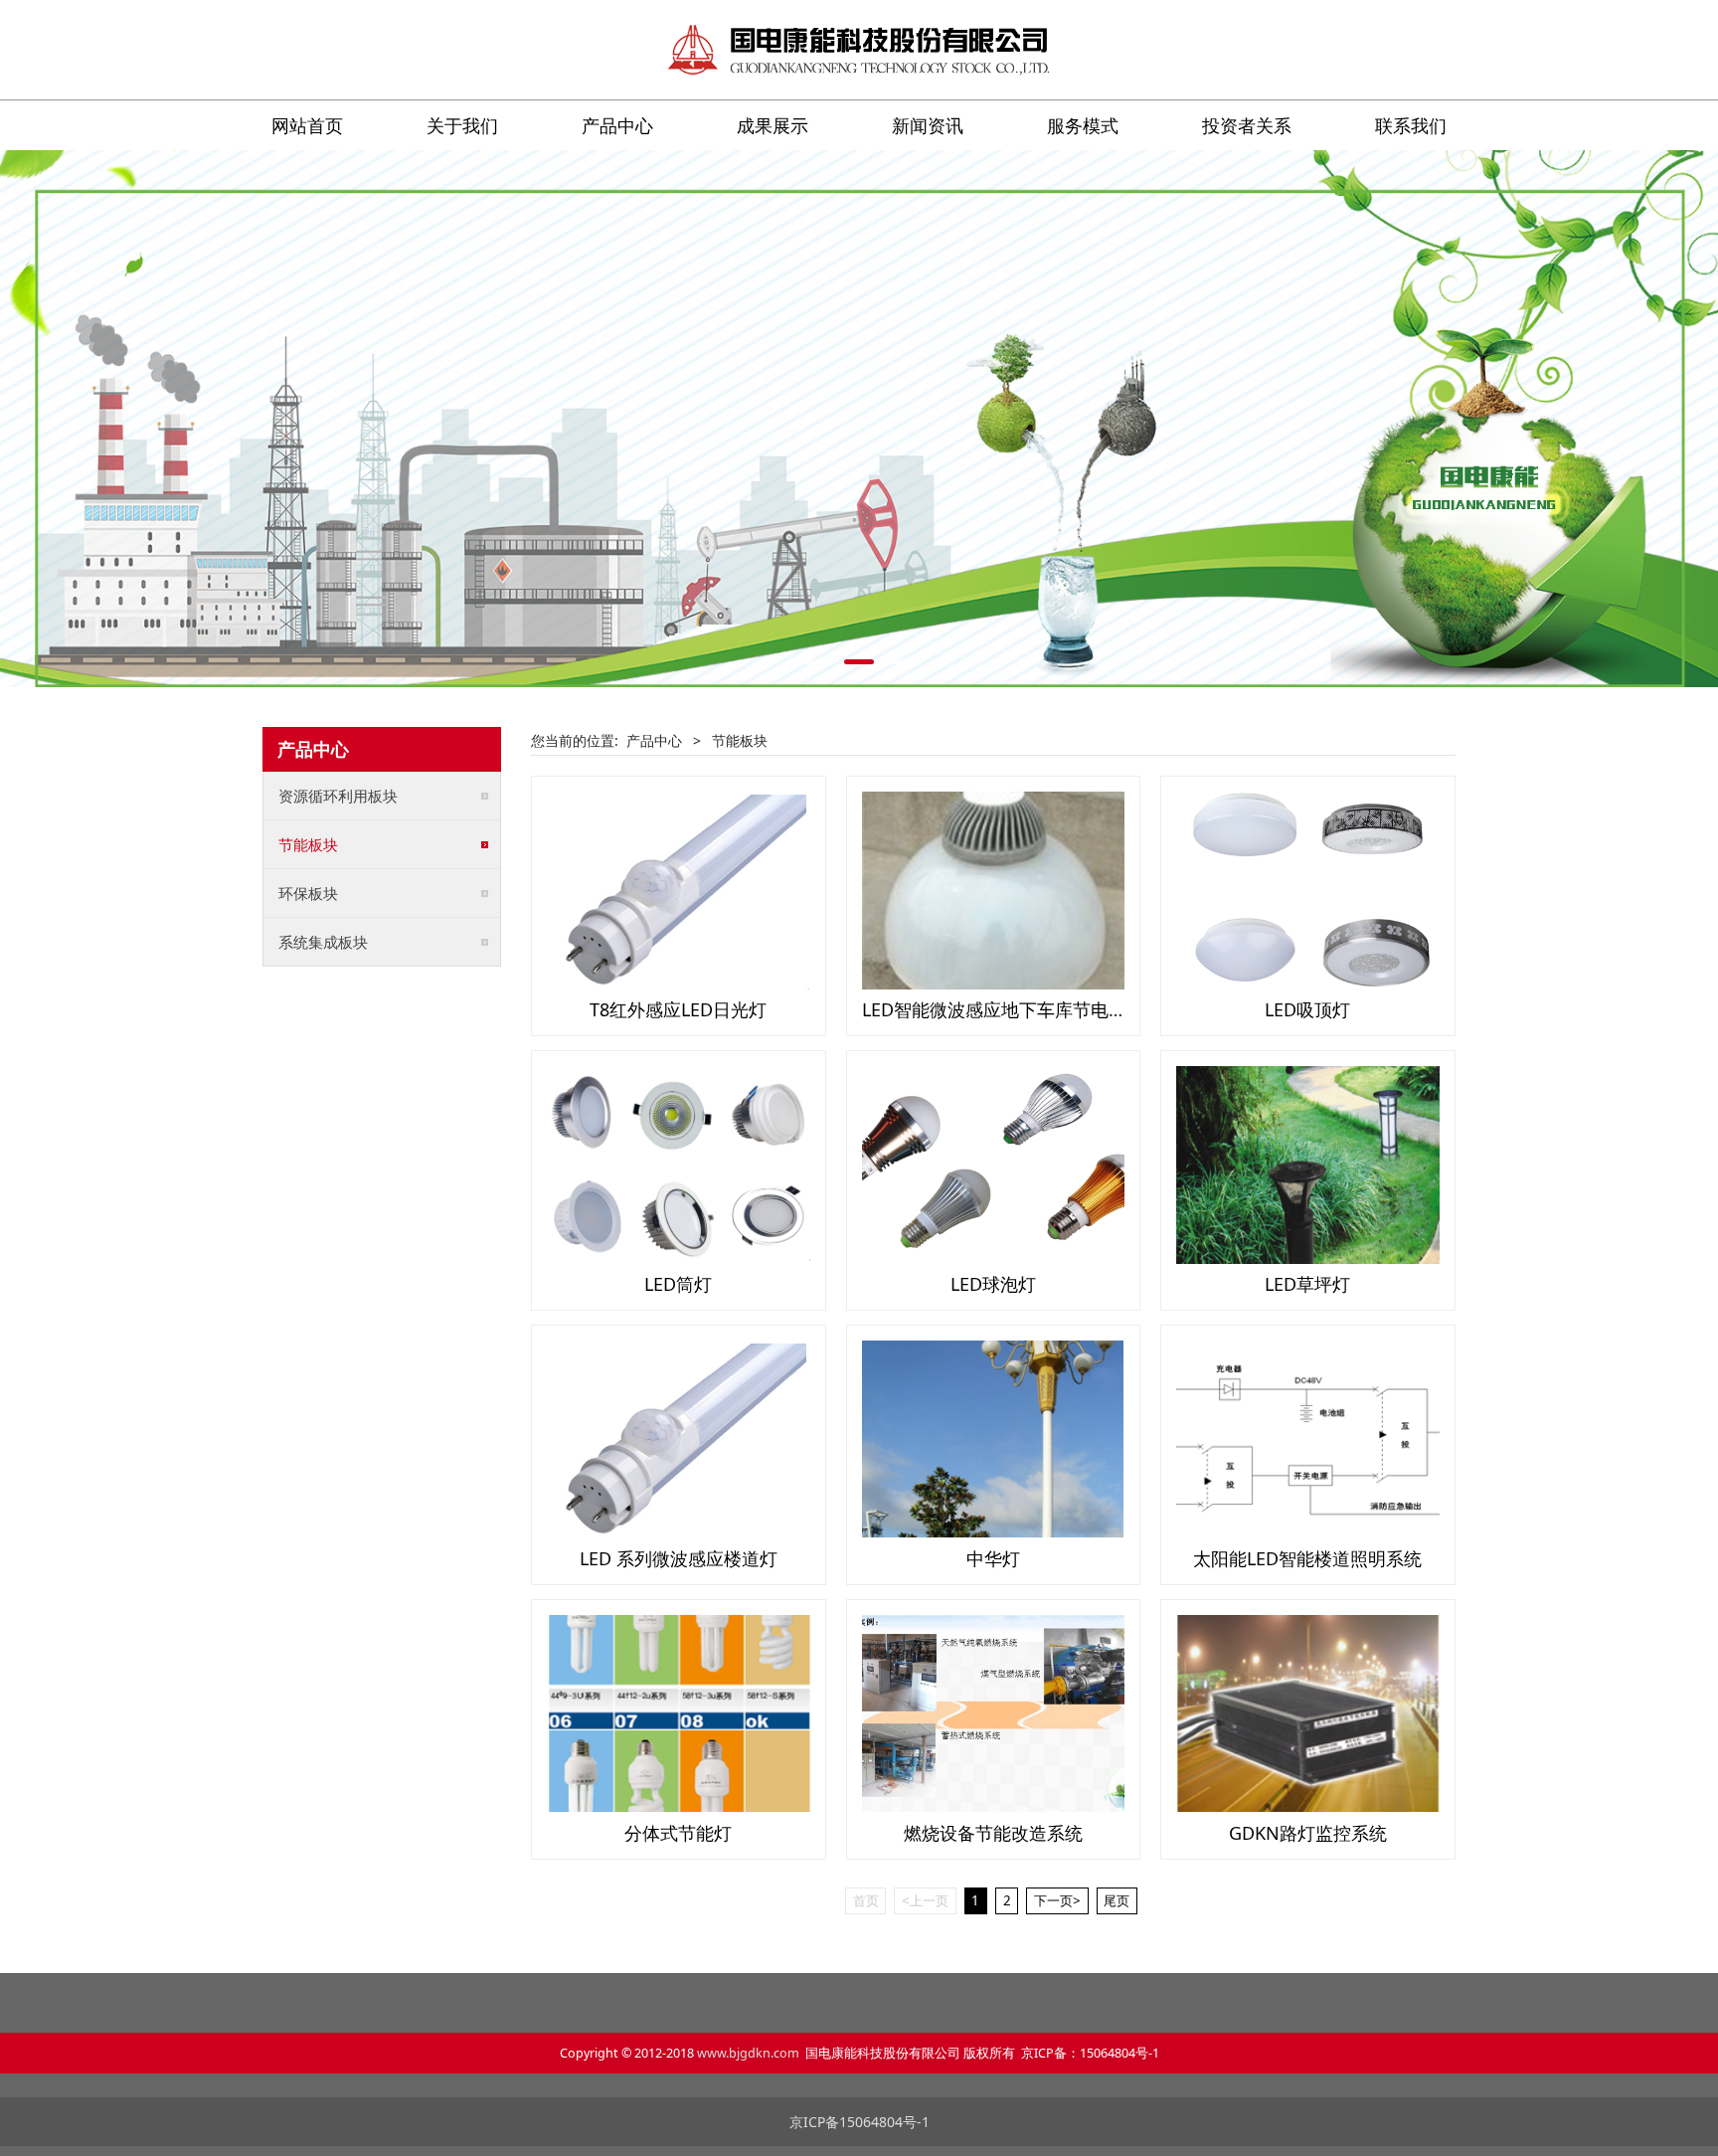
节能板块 (308, 844)
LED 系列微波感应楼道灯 (679, 1558)
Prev (304, 419)
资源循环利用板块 (338, 796)
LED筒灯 (678, 1284)
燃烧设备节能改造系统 (993, 1833)
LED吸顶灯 (1307, 1009)
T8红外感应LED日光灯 (678, 1009)
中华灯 (993, 1558)
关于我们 (462, 125)
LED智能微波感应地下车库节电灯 (994, 1009)
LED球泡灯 (993, 1284)
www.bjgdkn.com (748, 2053)
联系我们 (1411, 125)
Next (1414, 419)
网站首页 (307, 125)
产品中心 (617, 125)
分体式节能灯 (678, 1833)
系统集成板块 (323, 942)
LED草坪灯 (1307, 1284)
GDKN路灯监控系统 (1308, 1833)
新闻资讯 (928, 125)
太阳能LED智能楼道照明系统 (1307, 1558)
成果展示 (773, 125)
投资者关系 (1247, 125)
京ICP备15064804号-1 (859, 2122)
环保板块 (308, 893)
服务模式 (1083, 125)
